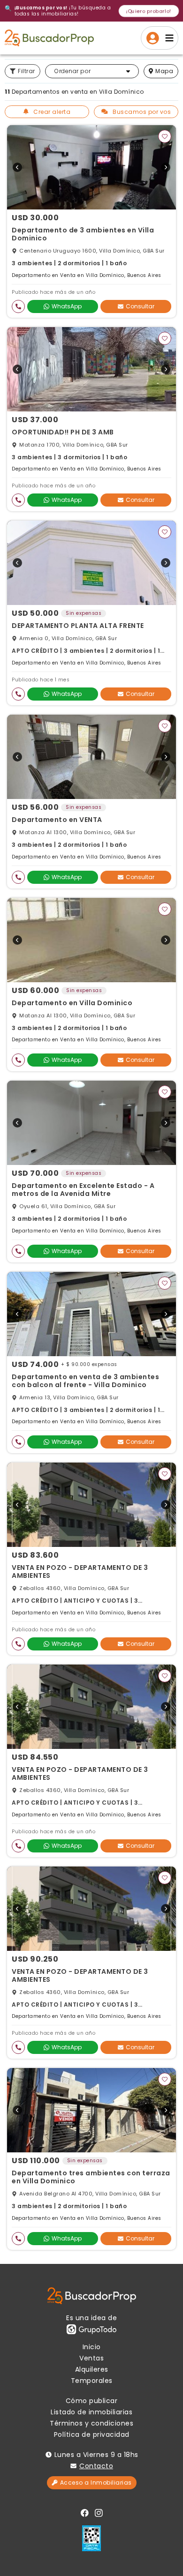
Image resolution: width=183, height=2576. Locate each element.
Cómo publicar (92, 2401)
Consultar (140, 306)
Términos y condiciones (91, 2423)
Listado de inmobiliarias (91, 2412)
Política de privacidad (92, 2434)
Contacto (96, 2466)
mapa (164, 71)
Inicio (92, 2347)
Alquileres (92, 2369)
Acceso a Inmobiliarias (96, 2483)
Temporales (92, 2381)
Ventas (91, 2358)
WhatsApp (67, 306)
